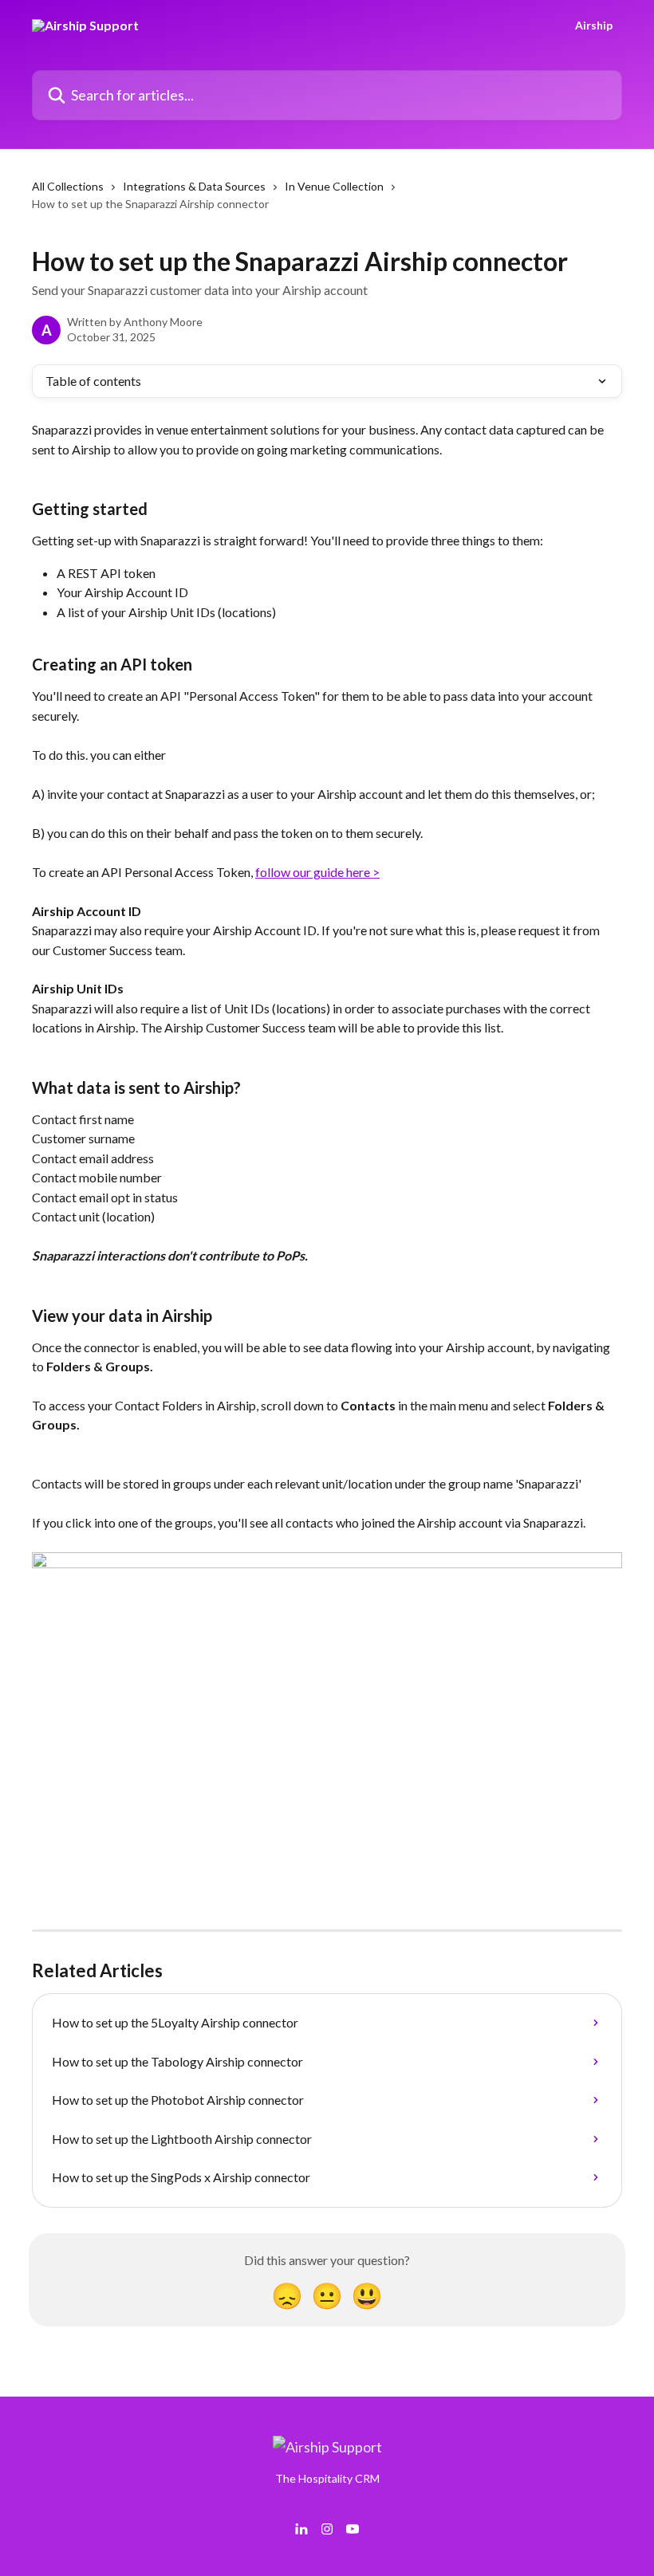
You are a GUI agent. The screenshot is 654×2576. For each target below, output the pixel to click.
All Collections (68, 186)
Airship (594, 26)
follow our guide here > (317, 872)
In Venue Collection (334, 186)
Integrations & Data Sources (194, 186)
